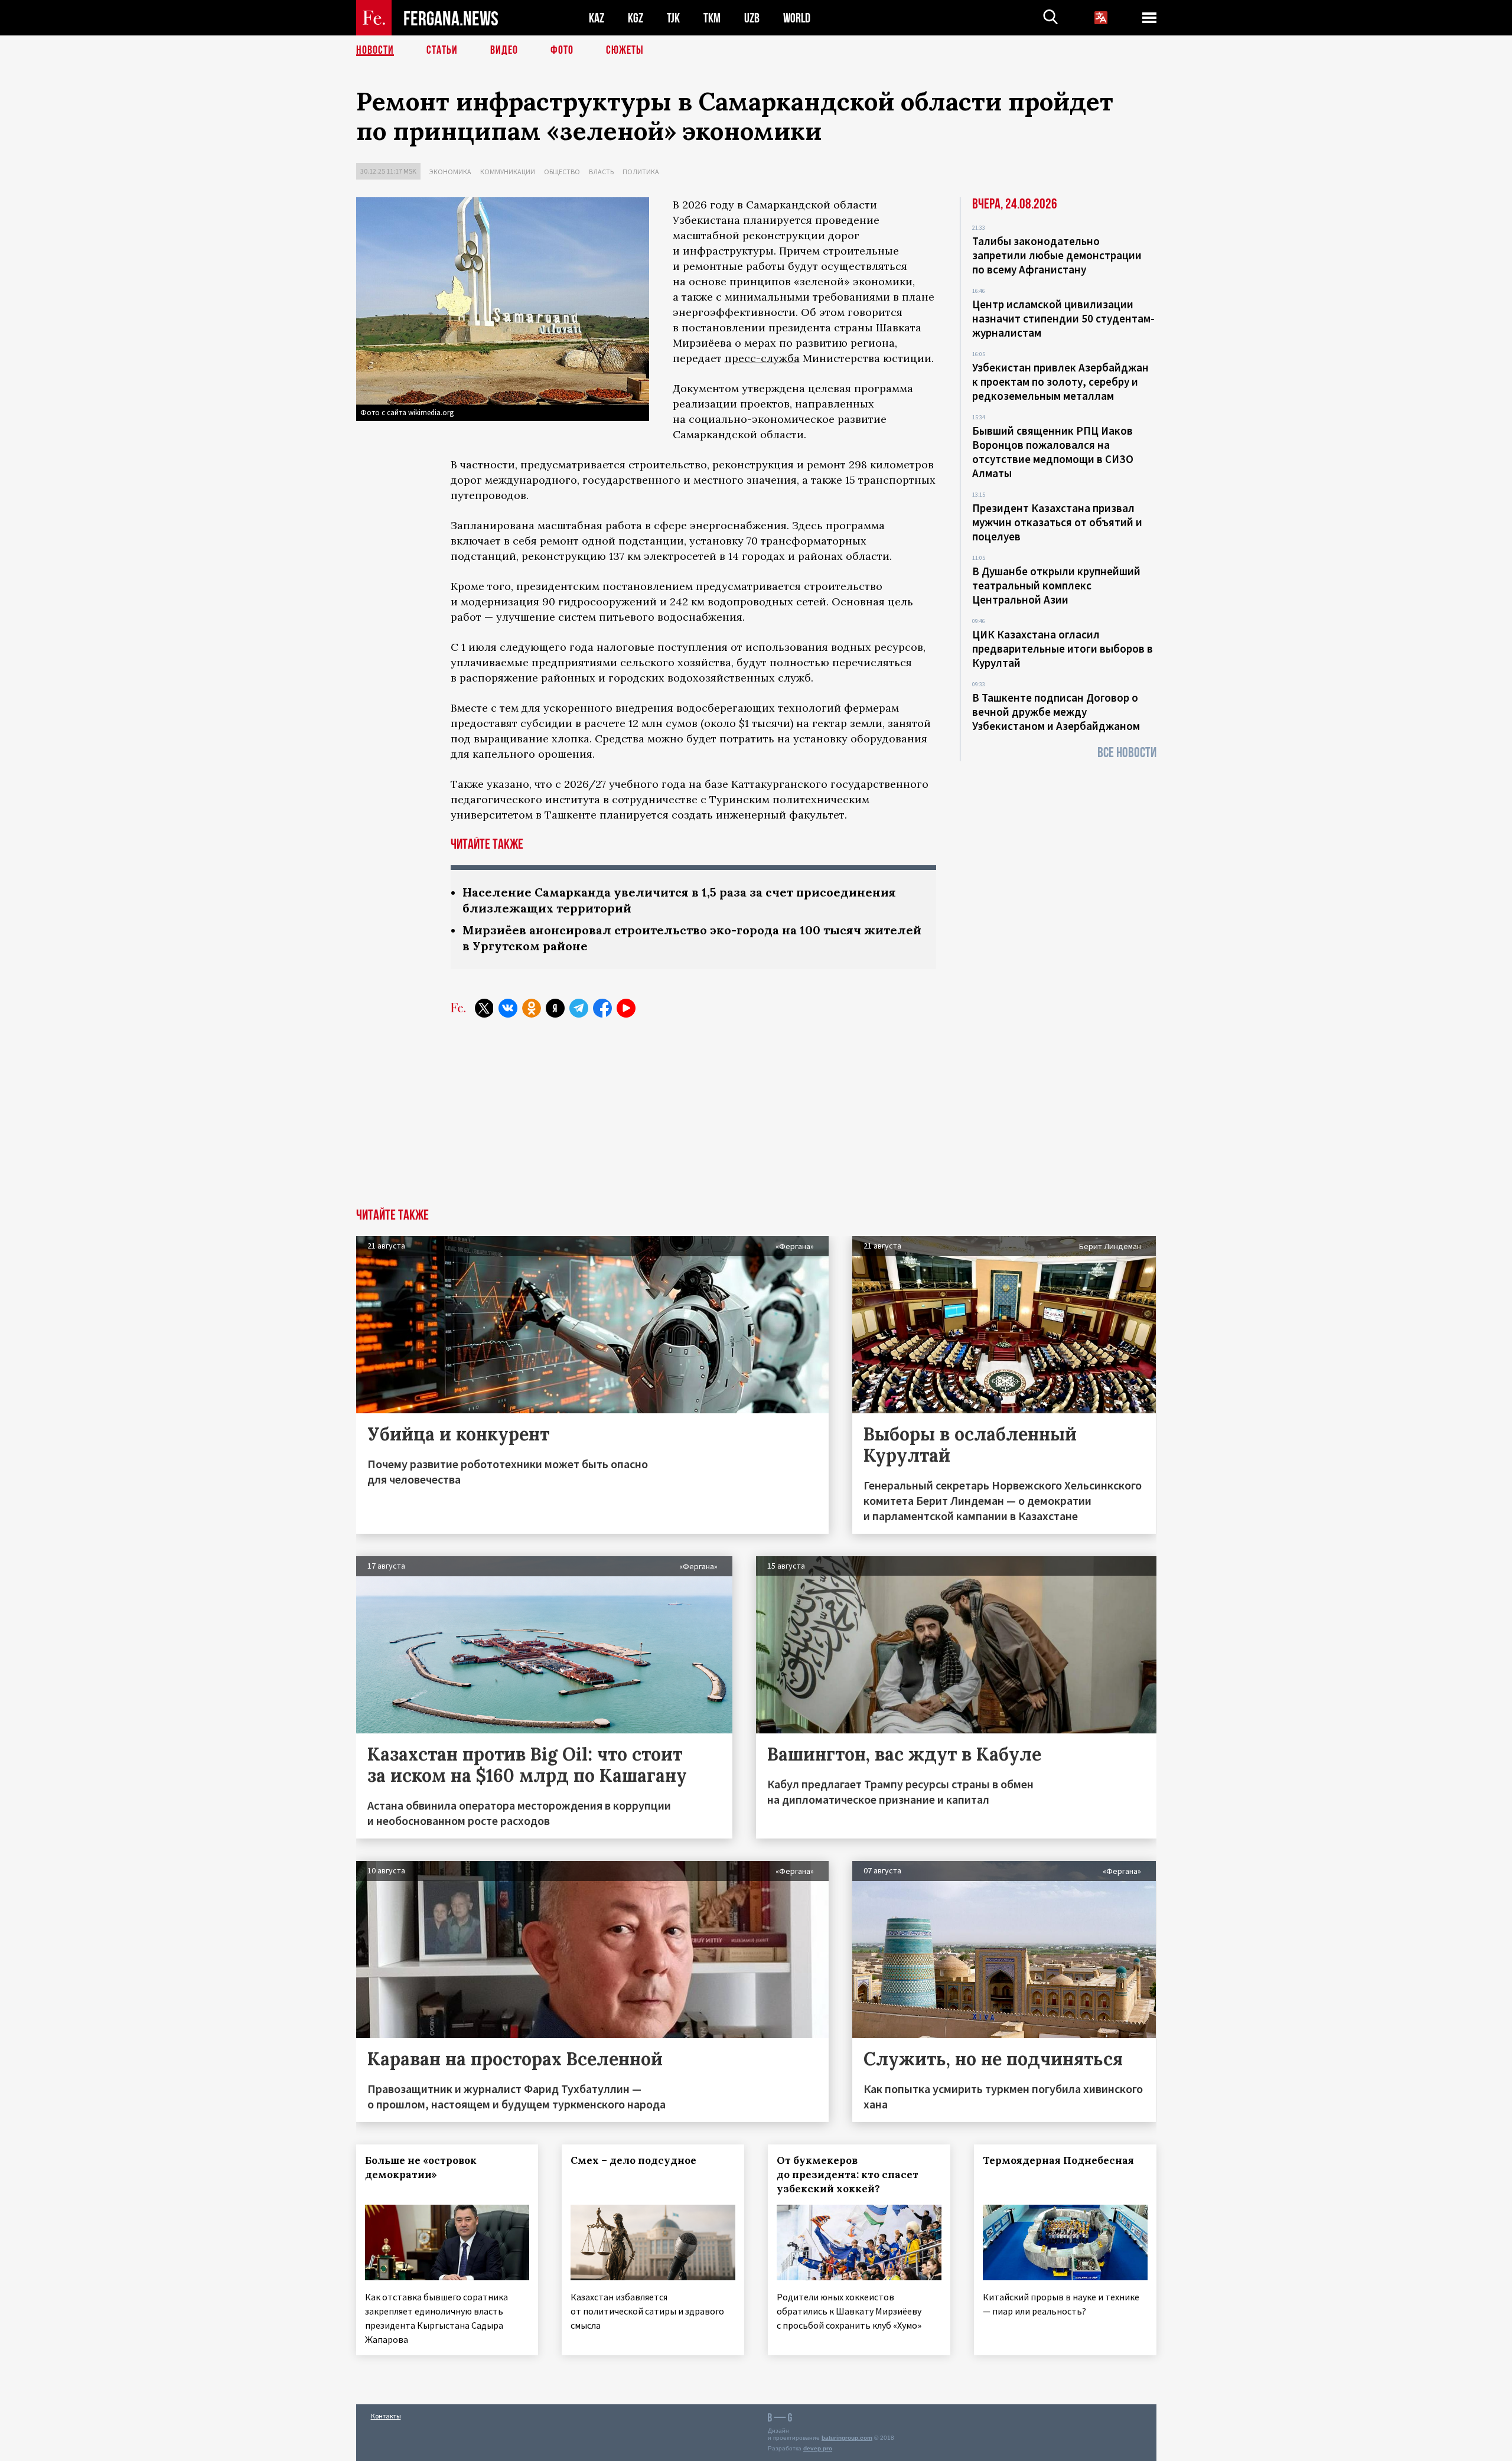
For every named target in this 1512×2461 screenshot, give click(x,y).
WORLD (797, 18)
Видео (504, 50)
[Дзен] (555, 1008)
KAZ (597, 18)
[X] (484, 1008)
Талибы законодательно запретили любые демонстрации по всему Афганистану (1057, 255)
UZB (752, 18)
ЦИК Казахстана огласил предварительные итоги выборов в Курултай (1063, 648)
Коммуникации (508, 172)
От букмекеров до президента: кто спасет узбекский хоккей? (848, 2175)
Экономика (450, 172)
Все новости (1127, 753)
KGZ (636, 18)
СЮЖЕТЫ (625, 50)
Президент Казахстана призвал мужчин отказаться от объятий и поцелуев (1057, 522)
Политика (641, 172)
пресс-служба (762, 358)
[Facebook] (602, 1008)
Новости (375, 50)
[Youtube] (626, 1008)
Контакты (386, 2416)
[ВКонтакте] (508, 1008)
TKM (712, 18)
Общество (562, 172)
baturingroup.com (847, 2438)
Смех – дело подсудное (633, 2160)
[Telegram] (579, 1008)
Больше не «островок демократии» (421, 2167)
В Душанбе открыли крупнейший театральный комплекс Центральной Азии (1056, 585)
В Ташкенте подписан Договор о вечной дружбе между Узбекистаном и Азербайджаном (1056, 712)
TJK (673, 18)
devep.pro (818, 2448)
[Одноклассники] (532, 1008)
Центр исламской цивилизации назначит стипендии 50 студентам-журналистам (1063, 318)
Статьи (442, 50)
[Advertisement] (756, 1120)
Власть (601, 172)
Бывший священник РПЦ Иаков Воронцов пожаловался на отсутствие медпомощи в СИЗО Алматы (1053, 452)
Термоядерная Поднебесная (1058, 2160)
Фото (562, 50)
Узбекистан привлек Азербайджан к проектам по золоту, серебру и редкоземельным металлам (1060, 382)
